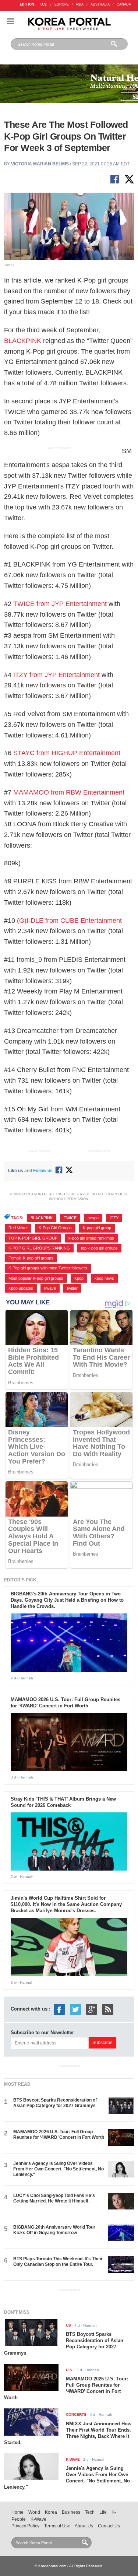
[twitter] (75, 2009)
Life (103, 2512)
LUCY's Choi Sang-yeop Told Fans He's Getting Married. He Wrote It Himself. (54, 2198)
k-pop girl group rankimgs (91, 1238)
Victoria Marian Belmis (40, 164)
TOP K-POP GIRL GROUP (33, 1238)
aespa (93, 1218)
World (34, 2512)
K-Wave (38, 2519)
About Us (84, 2526)
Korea (51, 2512)
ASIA (80, 4)
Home (17, 2512)
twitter (72, 1288)
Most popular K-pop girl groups (36, 1278)
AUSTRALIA (100, 4)
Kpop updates (21, 1288)
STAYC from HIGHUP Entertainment (67, 753)
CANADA (124, 4)
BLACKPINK (23, 341)
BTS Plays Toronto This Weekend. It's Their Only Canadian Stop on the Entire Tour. (58, 2262)
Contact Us (109, 2526)
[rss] (108, 2009)
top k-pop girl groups (99, 1248)
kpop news (104, 1278)
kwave (50, 1288)
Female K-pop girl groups (31, 1258)
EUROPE (62, 4)
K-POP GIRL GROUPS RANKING (39, 1248)
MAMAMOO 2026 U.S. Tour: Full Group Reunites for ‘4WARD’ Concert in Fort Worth (66, 1703)
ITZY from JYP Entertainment (56, 675)
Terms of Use (57, 2526)
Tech (90, 2512)
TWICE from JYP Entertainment (60, 604)
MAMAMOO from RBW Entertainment (69, 792)
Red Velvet (18, 1228)
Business (71, 2512)
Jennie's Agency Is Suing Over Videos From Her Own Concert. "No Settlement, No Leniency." (59, 2169)
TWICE (70, 1218)
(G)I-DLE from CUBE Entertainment (69, 921)
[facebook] (59, 2009)
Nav (11, 21)
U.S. (44, 4)
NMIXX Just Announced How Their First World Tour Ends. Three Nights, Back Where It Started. (68, 2433)
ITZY (114, 1218)
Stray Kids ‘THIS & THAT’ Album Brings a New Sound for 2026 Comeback (63, 1802)
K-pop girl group (97, 1228)
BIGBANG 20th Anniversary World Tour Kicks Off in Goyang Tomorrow (54, 2230)
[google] (92, 2009)
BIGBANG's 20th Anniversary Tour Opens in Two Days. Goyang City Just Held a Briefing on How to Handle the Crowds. (67, 1600)
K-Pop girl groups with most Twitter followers (48, 1268)
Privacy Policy (25, 2526)
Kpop (79, 1278)
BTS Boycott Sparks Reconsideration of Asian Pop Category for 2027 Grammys (55, 2103)
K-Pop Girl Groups (55, 1228)
